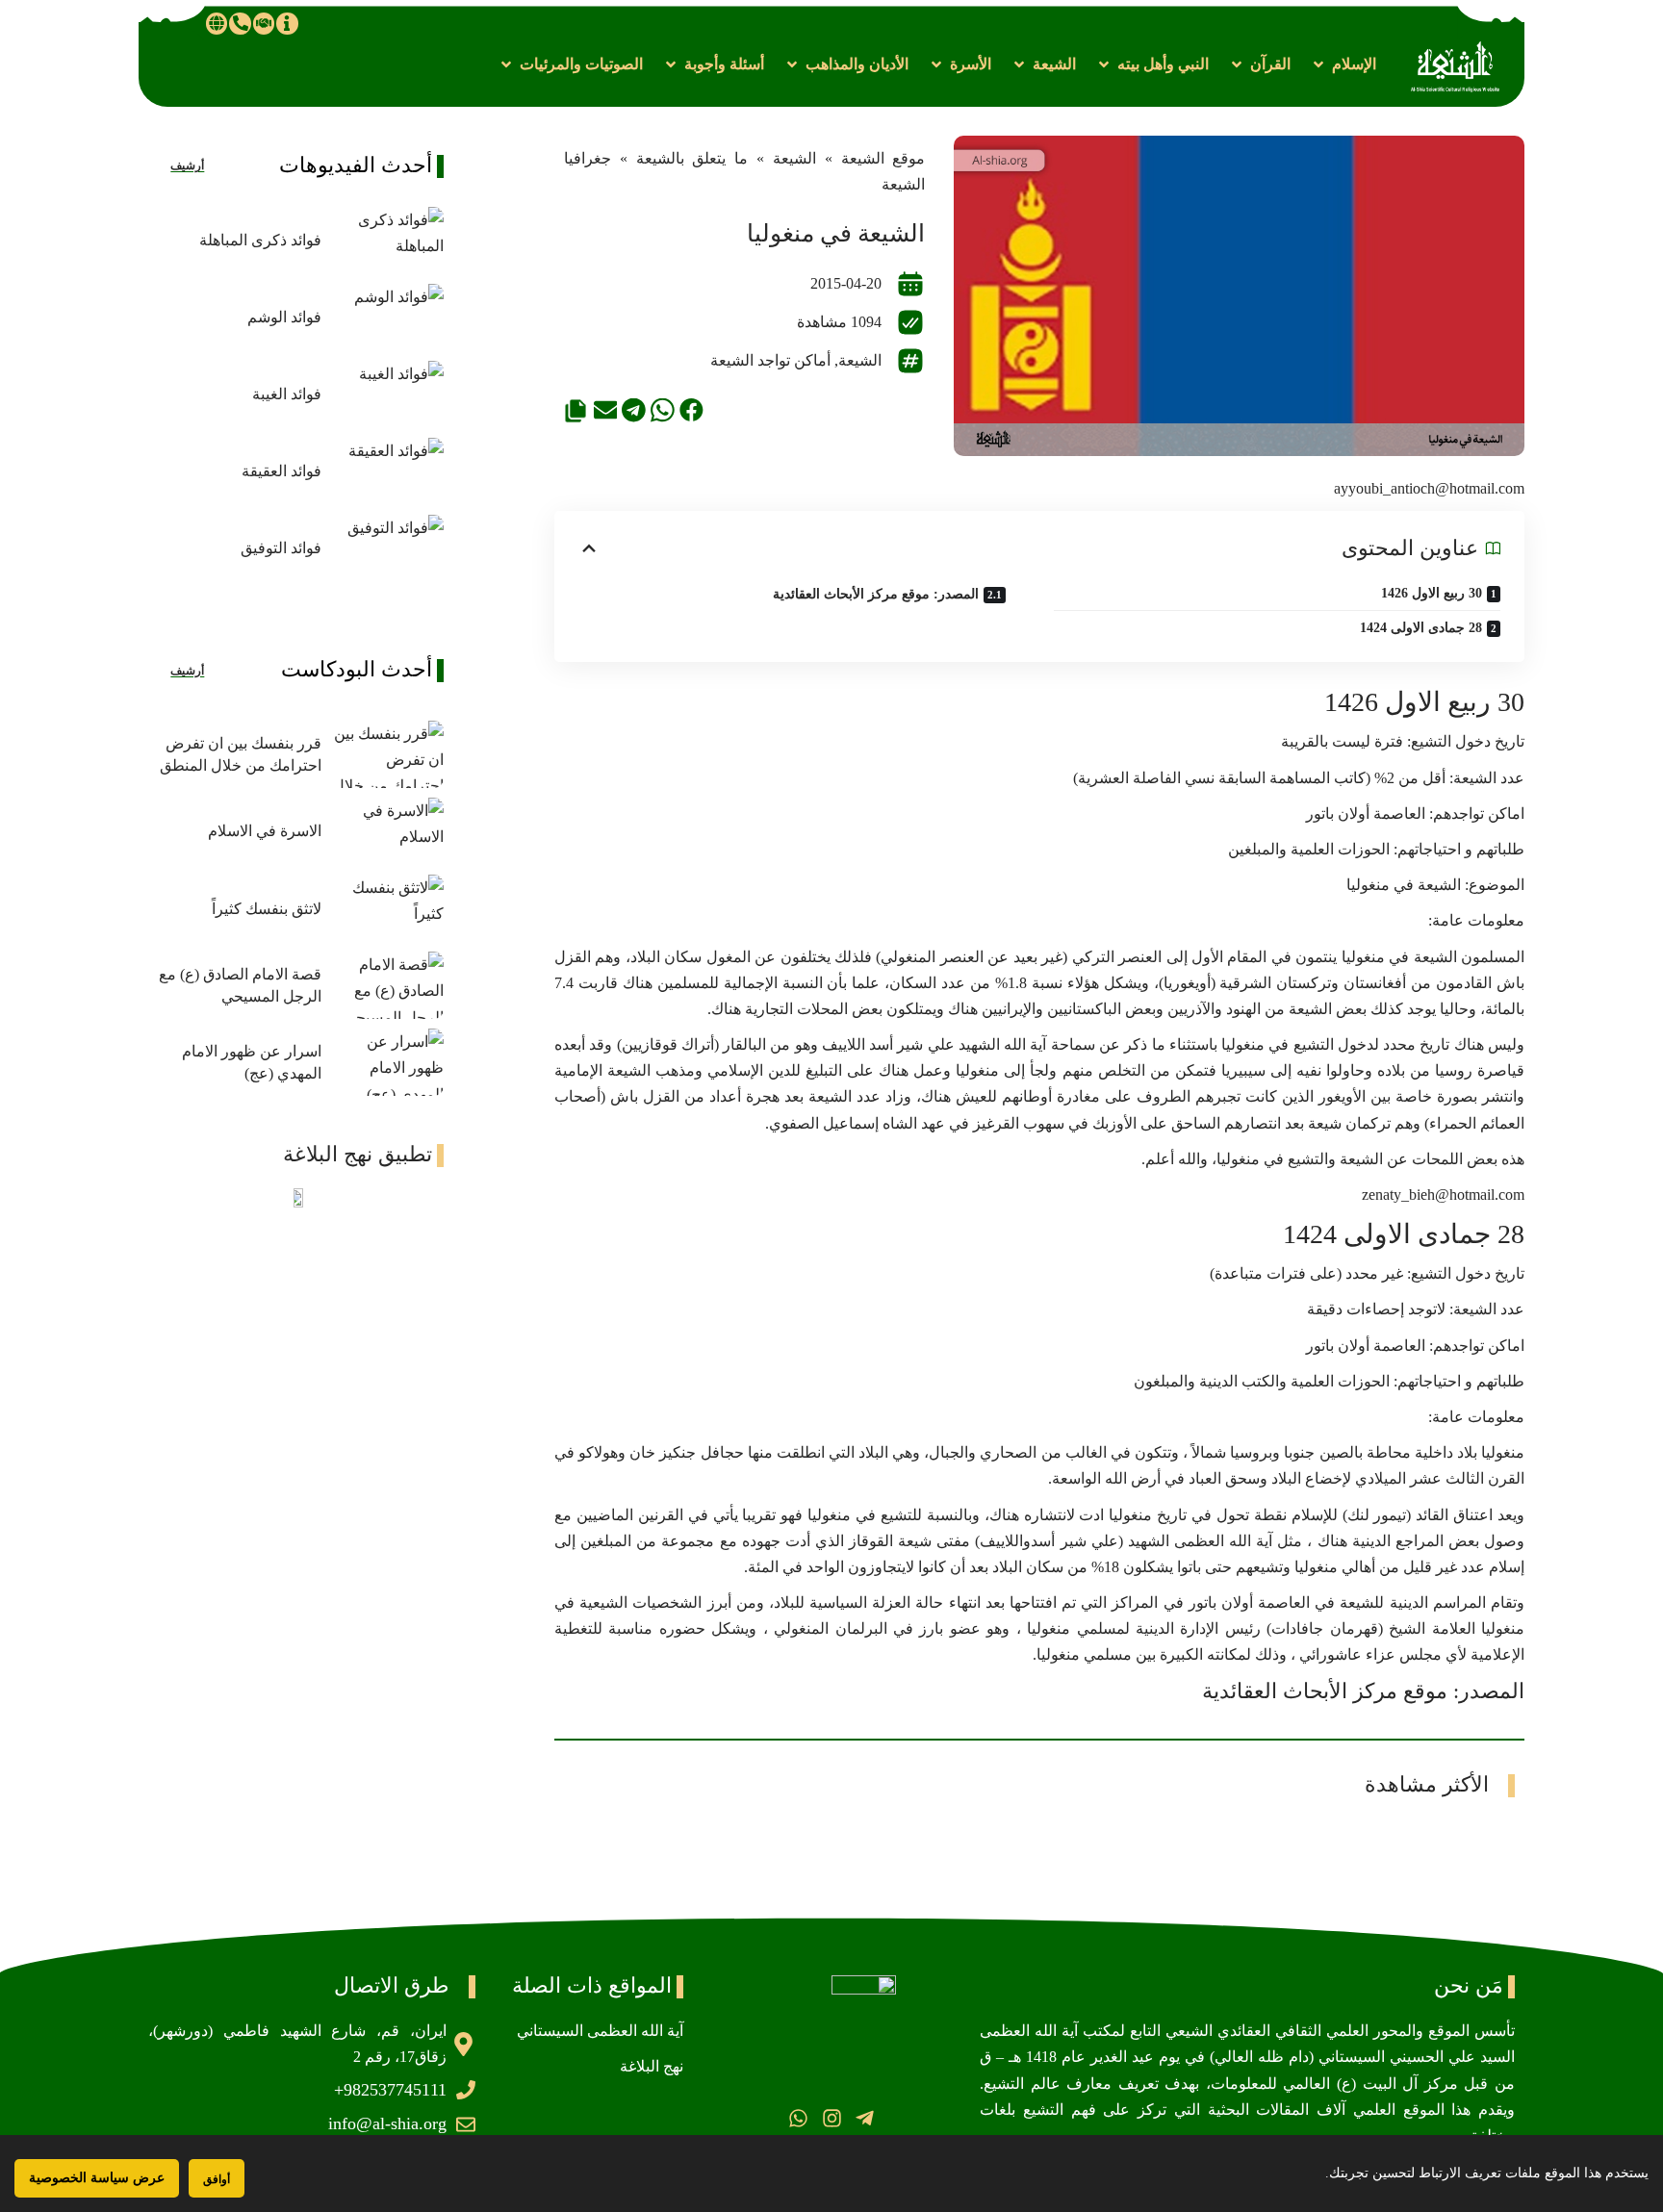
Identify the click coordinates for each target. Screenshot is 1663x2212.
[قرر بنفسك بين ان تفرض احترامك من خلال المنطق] (387, 754)
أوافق (217, 2179)
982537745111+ (390, 2090)
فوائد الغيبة (287, 394)
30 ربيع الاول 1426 (1432, 593)
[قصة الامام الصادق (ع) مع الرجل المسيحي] (387, 985)
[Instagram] (831, 2118)
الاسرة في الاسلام (265, 831)
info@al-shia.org (387, 2123)
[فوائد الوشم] (387, 318)
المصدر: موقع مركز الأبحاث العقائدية (876, 594)
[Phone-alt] (240, 23)
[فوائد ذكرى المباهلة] (387, 241)
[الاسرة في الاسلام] (387, 831)
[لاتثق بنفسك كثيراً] (387, 908)
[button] (1343, 64)
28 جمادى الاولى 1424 (1421, 628)
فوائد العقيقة (281, 471)
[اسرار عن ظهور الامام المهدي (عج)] (387, 1062)
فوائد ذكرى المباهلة (260, 240)
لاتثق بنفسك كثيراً (267, 909)
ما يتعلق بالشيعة (692, 158)
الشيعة (794, 158)
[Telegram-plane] (865, 2118)
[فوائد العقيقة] (387, 471)
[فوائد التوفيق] (387, 548)
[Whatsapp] (798, 2118)
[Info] (287, 23)
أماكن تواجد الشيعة (770, 360)
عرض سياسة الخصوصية (97, 2178)
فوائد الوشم (284, 317)
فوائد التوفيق (281, 548)
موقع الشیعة (883, 158)
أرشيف (187, 165)
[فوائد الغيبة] (387, 394)
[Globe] (217, 23)
